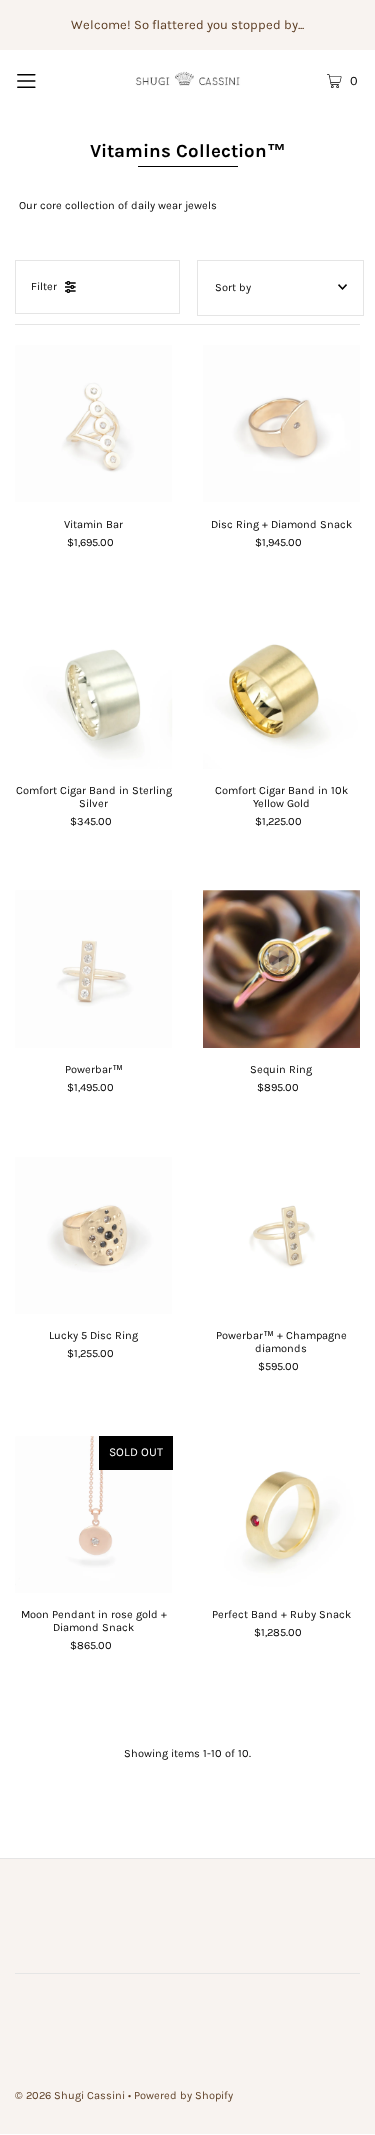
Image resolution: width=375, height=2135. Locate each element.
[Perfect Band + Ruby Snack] (282, 1515)
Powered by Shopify (183, 2095)
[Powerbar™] (94, 969)
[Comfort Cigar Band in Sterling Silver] (94, 690)
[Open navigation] (49, 80)
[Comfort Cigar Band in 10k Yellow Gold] (282, 690)
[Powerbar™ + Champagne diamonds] (282, 1236)
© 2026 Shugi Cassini (70, 2095)
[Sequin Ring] (282, 969)
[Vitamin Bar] (94, 424)
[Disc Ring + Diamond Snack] (282, 424)
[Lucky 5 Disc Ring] (94, 1236)
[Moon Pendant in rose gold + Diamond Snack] (94, 1515)
